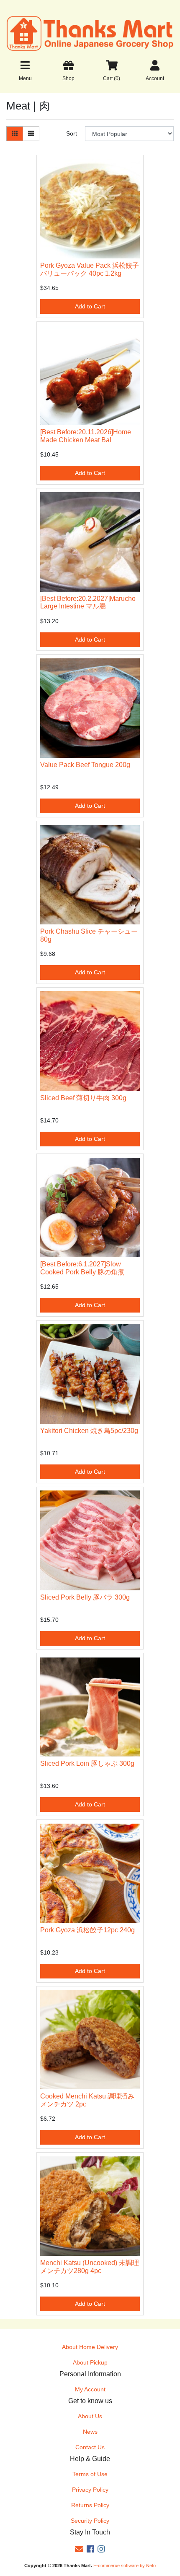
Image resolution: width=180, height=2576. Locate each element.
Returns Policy (90, 2505)
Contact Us (90, 2447)
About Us (90, 2416)
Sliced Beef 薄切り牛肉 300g (83, 1098)
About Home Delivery (90, 2347)
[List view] (31, 134)
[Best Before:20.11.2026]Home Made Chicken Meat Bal (86, 436)
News (90, 2432)
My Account (90, 2389)
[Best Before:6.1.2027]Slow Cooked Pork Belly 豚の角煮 (82, 1268)
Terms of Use (90, 2474)
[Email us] (79, 2549)
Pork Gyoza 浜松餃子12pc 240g (87, 1930)
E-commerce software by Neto (125, 2566)
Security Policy (90, 2521)
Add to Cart (90, 306)
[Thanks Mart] (90, 33)
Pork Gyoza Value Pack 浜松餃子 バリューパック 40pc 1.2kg (90, 269)
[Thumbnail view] (15, 134)
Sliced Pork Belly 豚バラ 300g (85, 1597)
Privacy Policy (90, 2490)
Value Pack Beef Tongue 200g (85, 765)
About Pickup (90, 2362)
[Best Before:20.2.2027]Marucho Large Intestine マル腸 (88, 603)
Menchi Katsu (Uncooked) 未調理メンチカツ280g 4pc (90, 2267)
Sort (72, 133)
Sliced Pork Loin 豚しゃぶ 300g (87, 1763)
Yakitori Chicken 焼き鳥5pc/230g (89, 1431)
